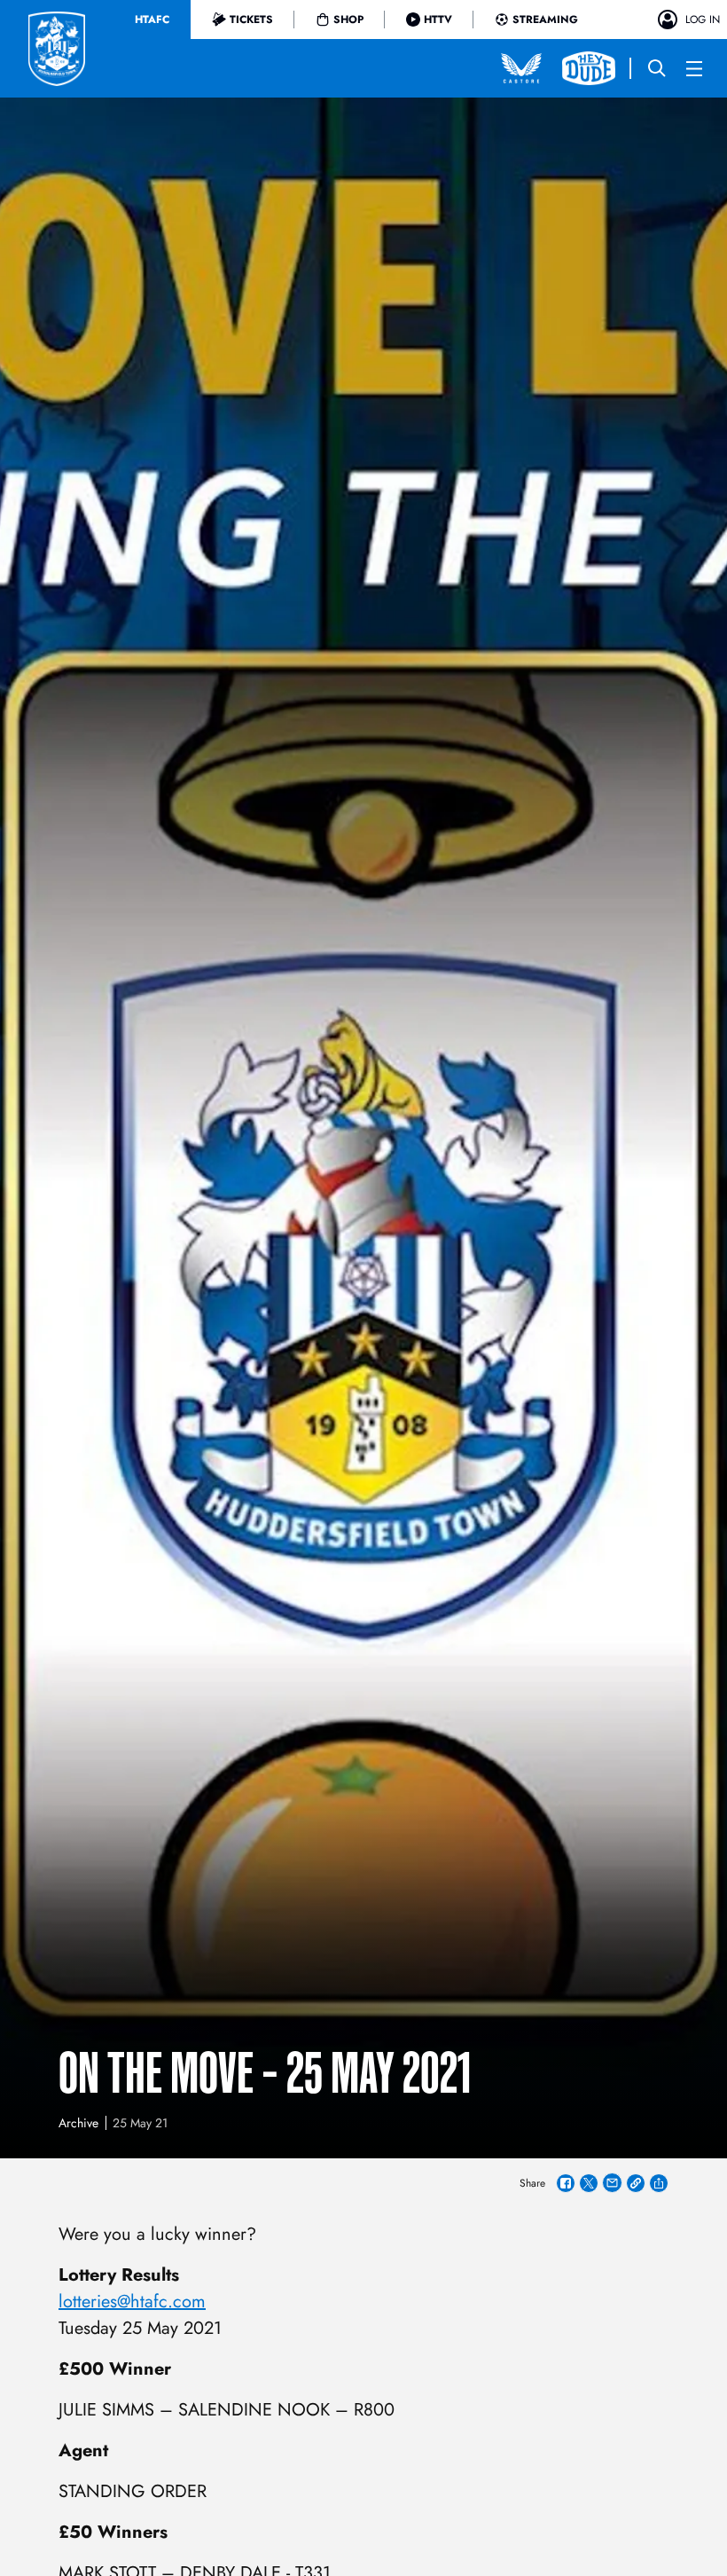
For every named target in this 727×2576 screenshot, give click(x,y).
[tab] (152, 20)
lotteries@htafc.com (132, 2302)
